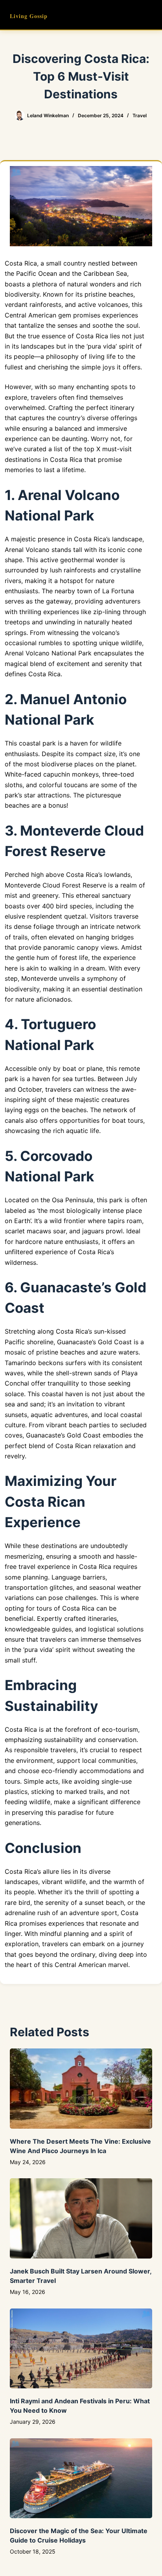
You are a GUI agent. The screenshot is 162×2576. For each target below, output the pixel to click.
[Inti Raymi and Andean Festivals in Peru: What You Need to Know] (81, 2349)
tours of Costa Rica (65, 1608)
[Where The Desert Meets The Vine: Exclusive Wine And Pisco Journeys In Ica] (81, 2089)
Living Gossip (29, 16)
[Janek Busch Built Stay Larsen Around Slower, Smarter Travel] (81, 2218)
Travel (140, 115)
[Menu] (149, 15)
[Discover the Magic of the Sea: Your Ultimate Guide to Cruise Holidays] (81, 2478)
